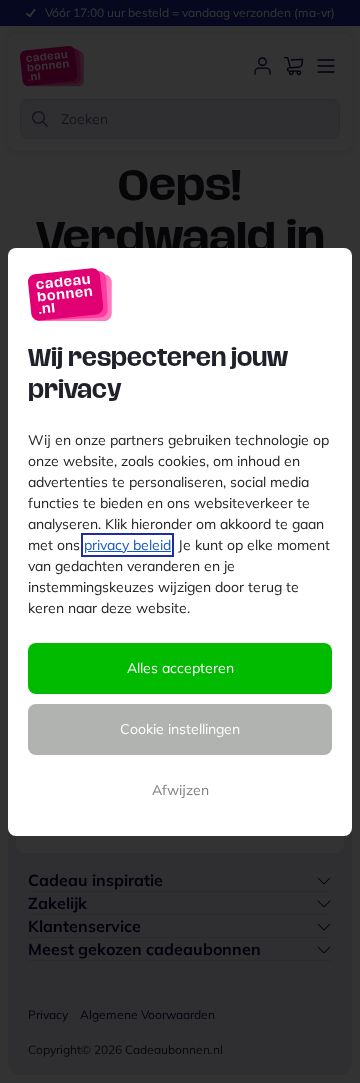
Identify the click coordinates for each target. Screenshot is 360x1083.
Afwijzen (180, 790)
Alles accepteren (180, 668)
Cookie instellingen (180, 729)
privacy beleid (127, 545)
